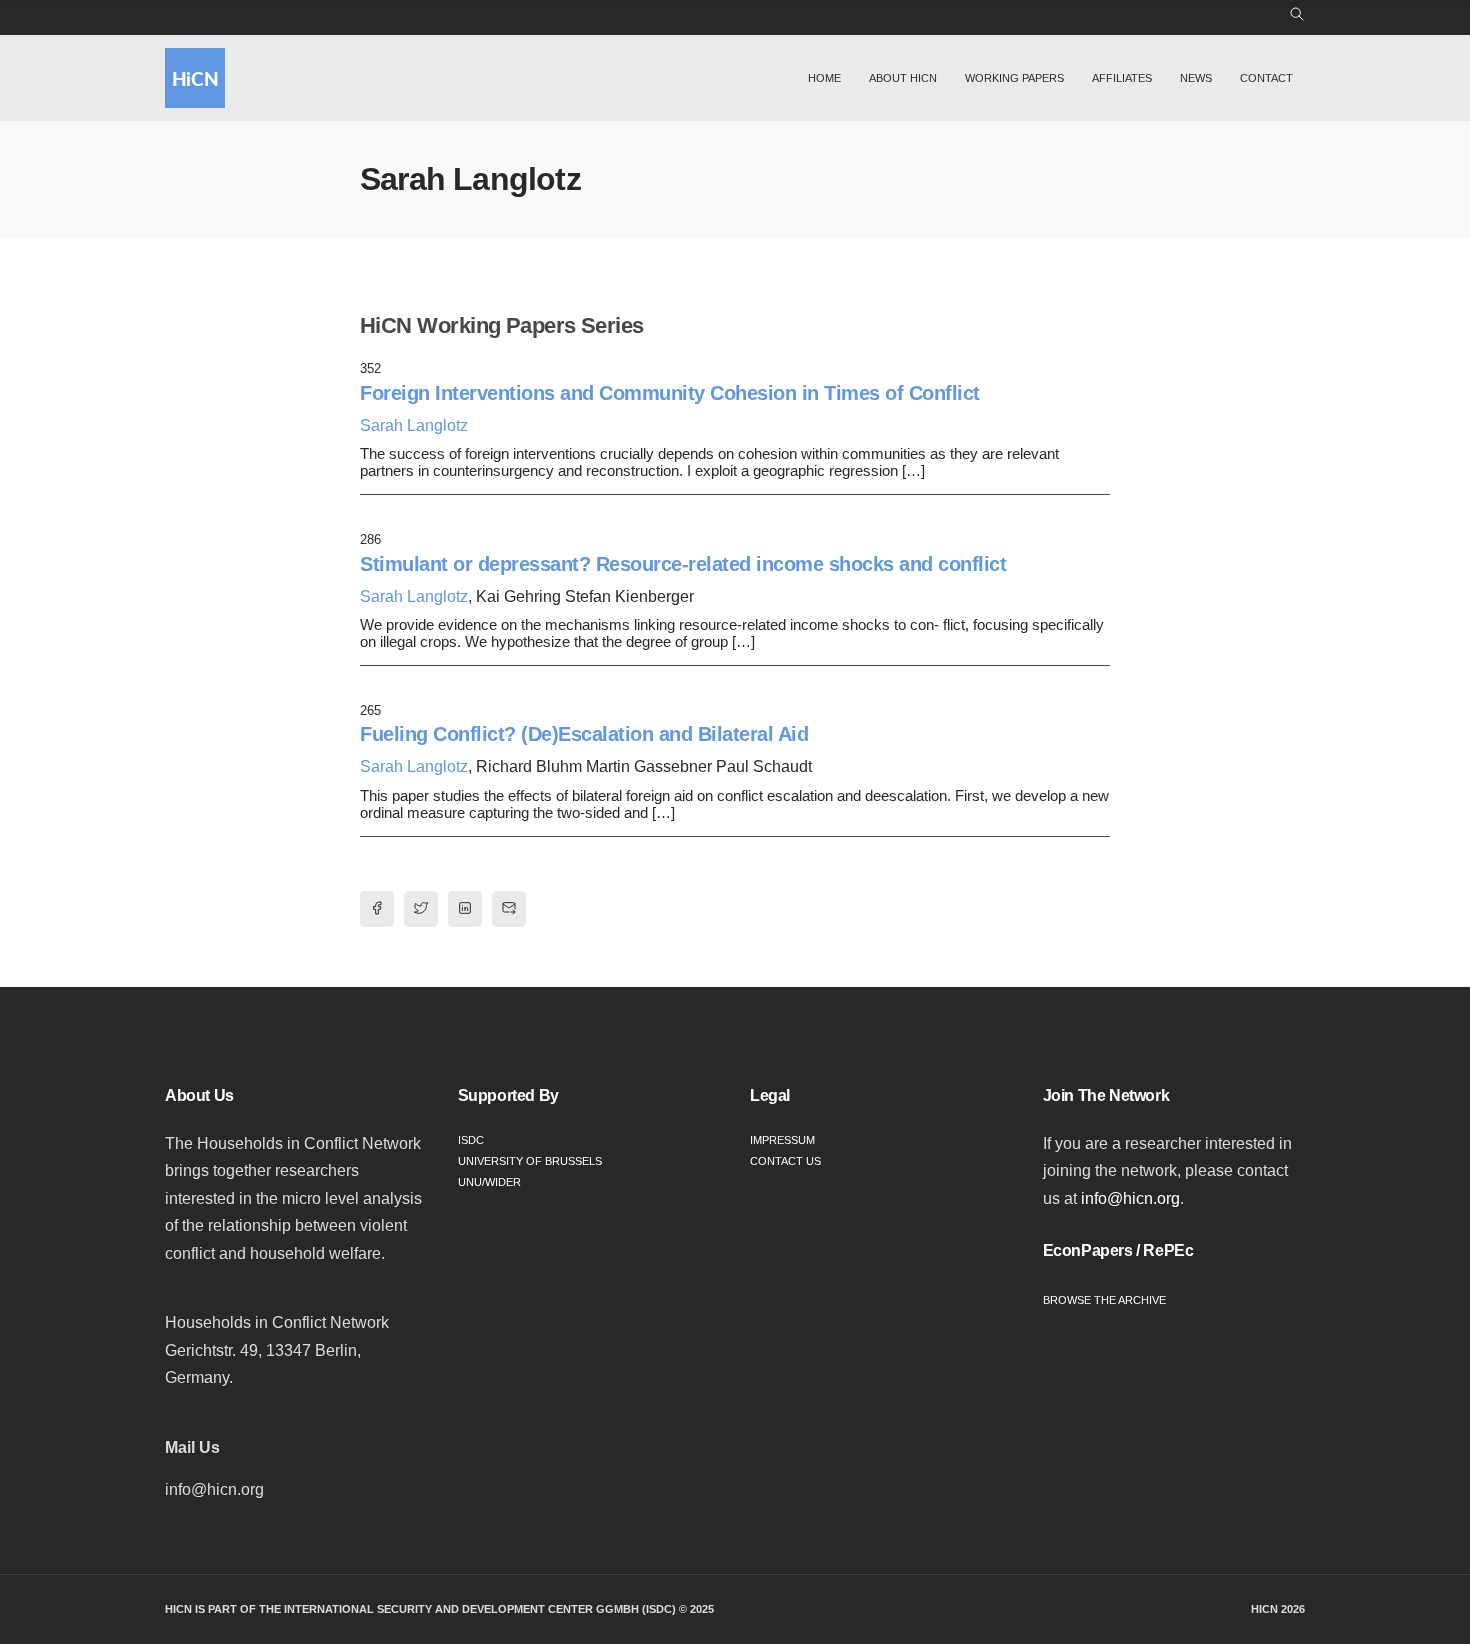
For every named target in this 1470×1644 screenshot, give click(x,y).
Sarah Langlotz (414, 425)
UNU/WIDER (489, 1182)
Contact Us (785, 1161)
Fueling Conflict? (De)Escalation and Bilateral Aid (584, 734)
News (1196, 78)
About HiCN (903, 78)
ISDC (471, 1140)
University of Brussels (530, 1161)
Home (824, 78)
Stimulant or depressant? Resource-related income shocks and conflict (683, 564)
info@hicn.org (1130, 1198)
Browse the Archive (1104, 1300)
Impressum (782, 1140)
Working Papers (1014, 78)
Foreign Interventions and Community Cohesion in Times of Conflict (670, 393)
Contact (1266, 78)
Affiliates (1122, 78)
